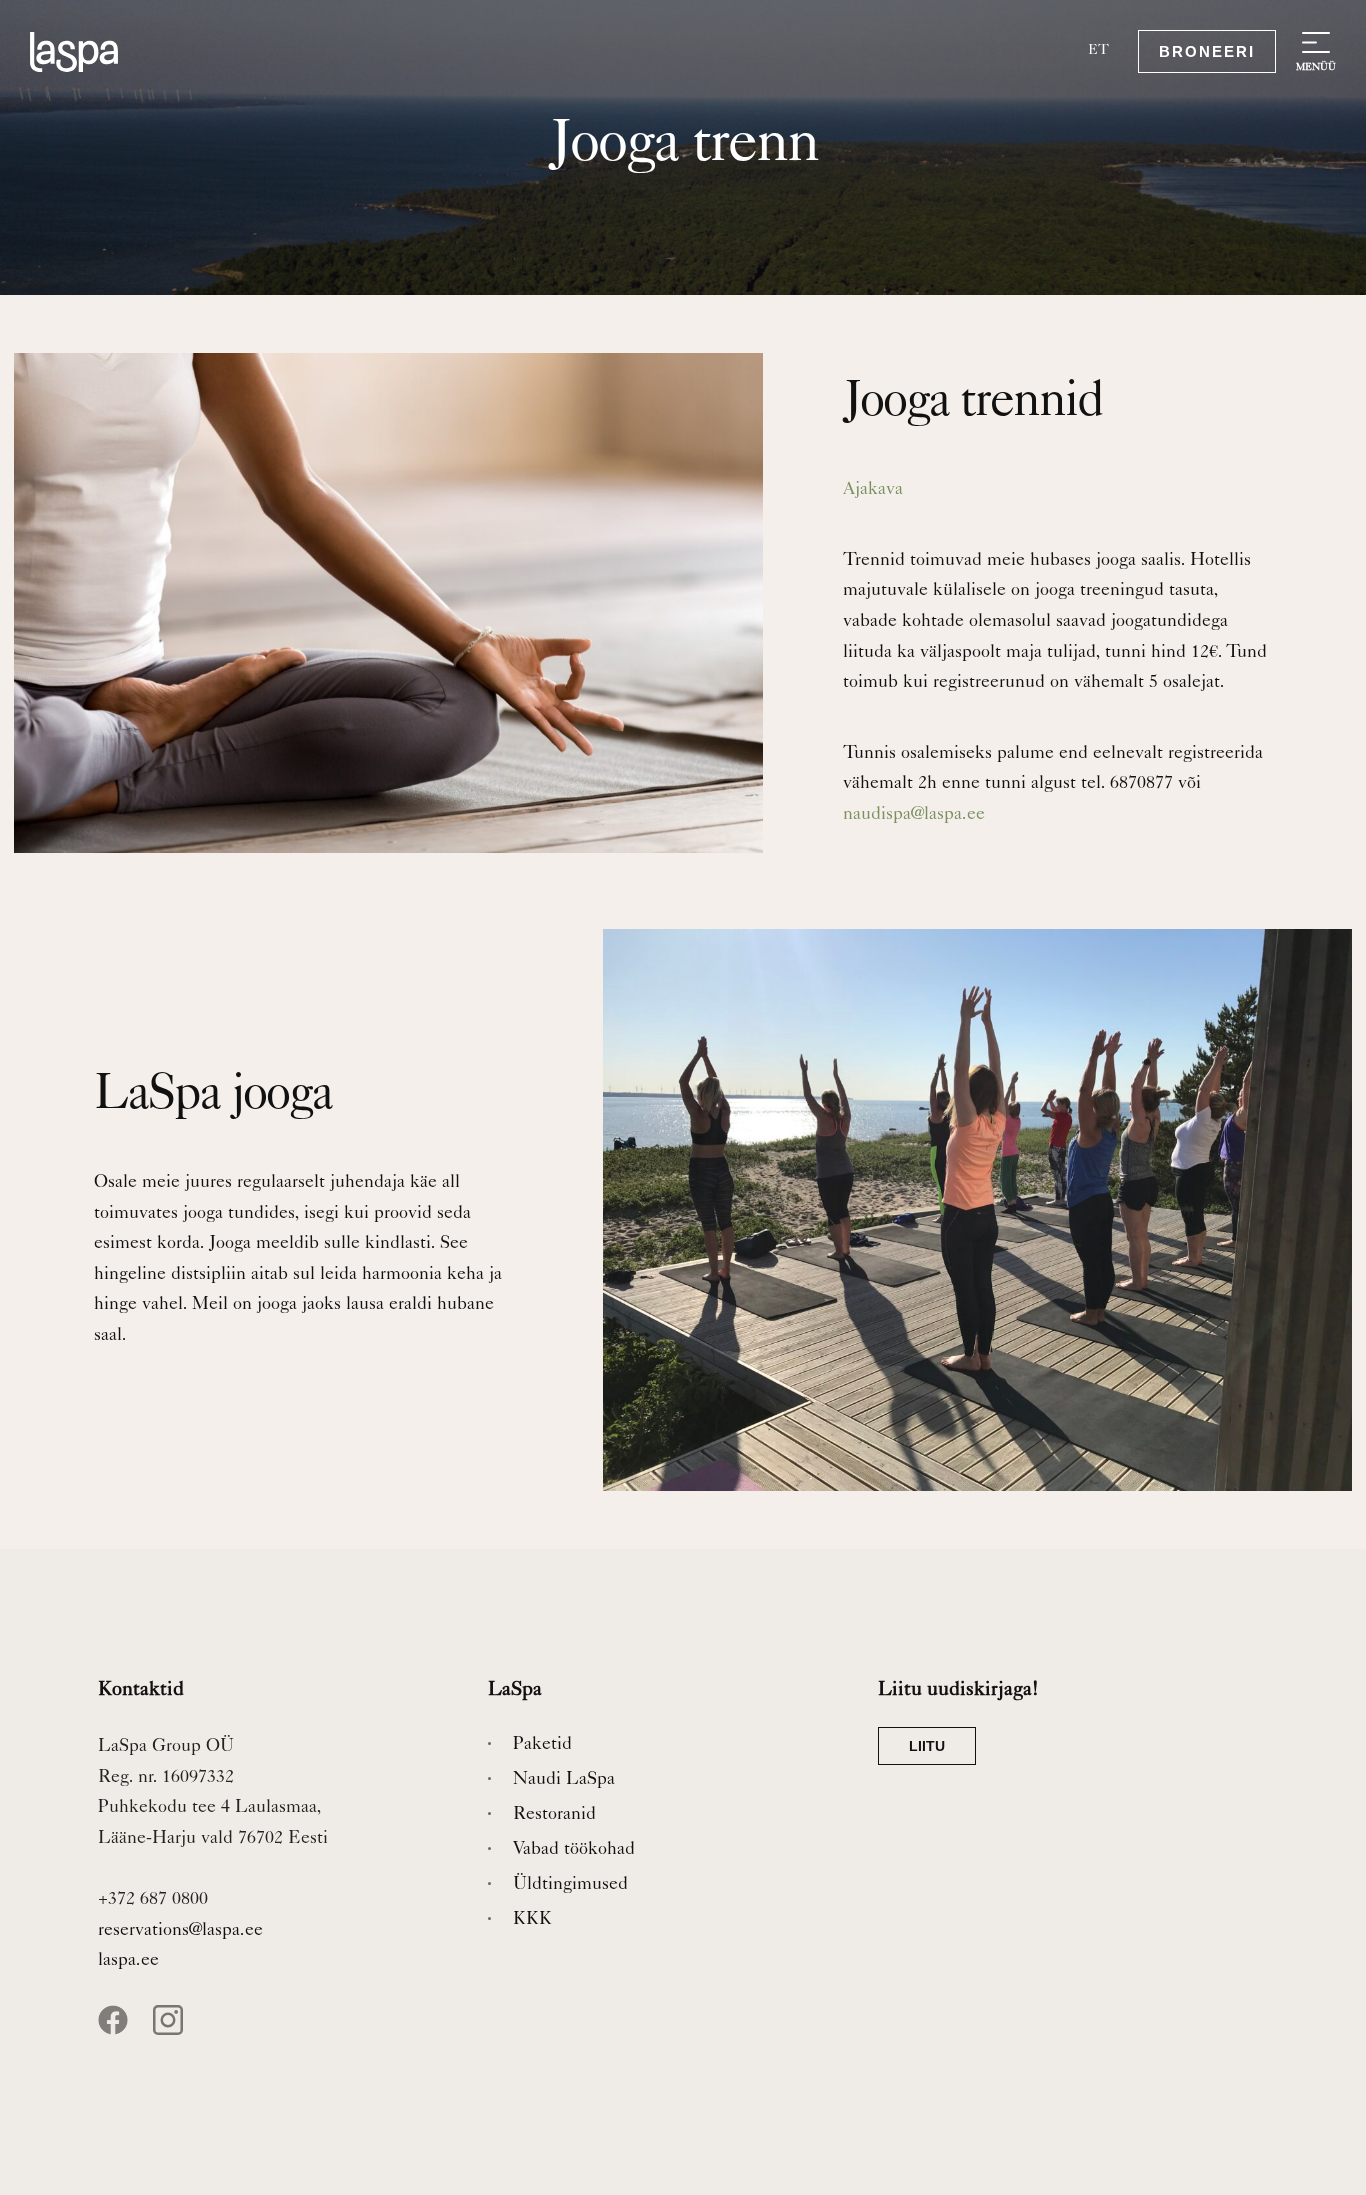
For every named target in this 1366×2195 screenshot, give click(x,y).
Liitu (927, 1746)
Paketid (542, 1745)
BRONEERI (1207, 51)
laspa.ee (128, 1961)
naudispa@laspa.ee (914, 815)
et (1098, 51)
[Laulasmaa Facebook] (123, 2031)
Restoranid (554, 1815)
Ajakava (873, 490)
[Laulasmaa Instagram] (178, 2031)
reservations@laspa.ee (180, 1931)
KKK (532, 1920)
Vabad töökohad (574, 1850)
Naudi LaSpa (564, 1780)
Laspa (90, 52)
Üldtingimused (570, 1885)
